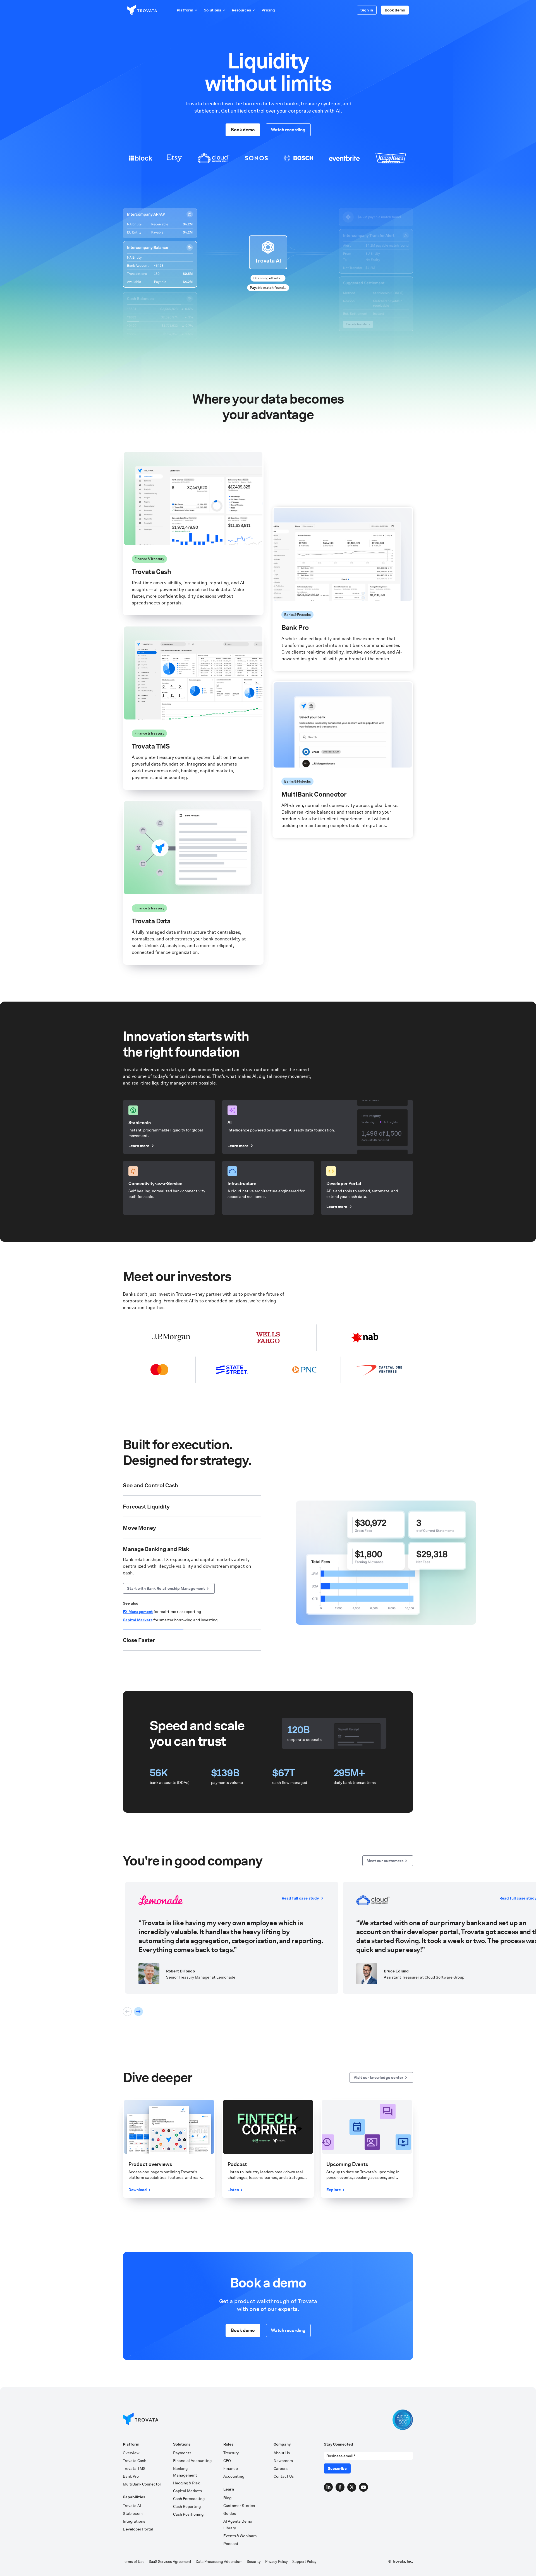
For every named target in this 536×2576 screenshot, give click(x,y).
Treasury (231, 2453)
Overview (131, 2453)
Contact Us (284, 2476)
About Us (282, 2453)
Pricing (268, 10)
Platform (185, 10)
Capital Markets (187, 2491)
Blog (227, 2498)
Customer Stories (239, 2506)
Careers (281, 2468)
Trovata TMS (134, 2468)
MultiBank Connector (142, 2484)
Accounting (234, 2476)
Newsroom (283, 2461)
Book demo (395, 10)
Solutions (212, 10)
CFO (227, 2461)
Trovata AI (132, 2506)
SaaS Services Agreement (170, 2562)
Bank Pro (131, 2476)
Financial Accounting (192, 2461)
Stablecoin (133, 2513)
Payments (182, 2453)
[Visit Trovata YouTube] (363, 2487)
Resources (241, 10)
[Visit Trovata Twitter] (352, 2487)
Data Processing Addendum (219, 2562)
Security (254, 2562)
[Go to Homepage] (141, 2420)
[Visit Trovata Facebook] (340, 2487)
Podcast (231, 2544)
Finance (231, 2468)
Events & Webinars (240, 2536)
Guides (230, 2513)
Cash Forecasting (189, 2499)
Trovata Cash (135, 2461)
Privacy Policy (277, 2562)
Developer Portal (138, 2529)
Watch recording (288, 130)
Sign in (367, 10)
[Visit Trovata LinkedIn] (328, 2487)
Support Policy (304, 2562)
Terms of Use (134, 2562)
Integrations (134, 2521)
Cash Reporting (187, 2506)
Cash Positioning (138, 1541)
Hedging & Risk (186, 2483)
